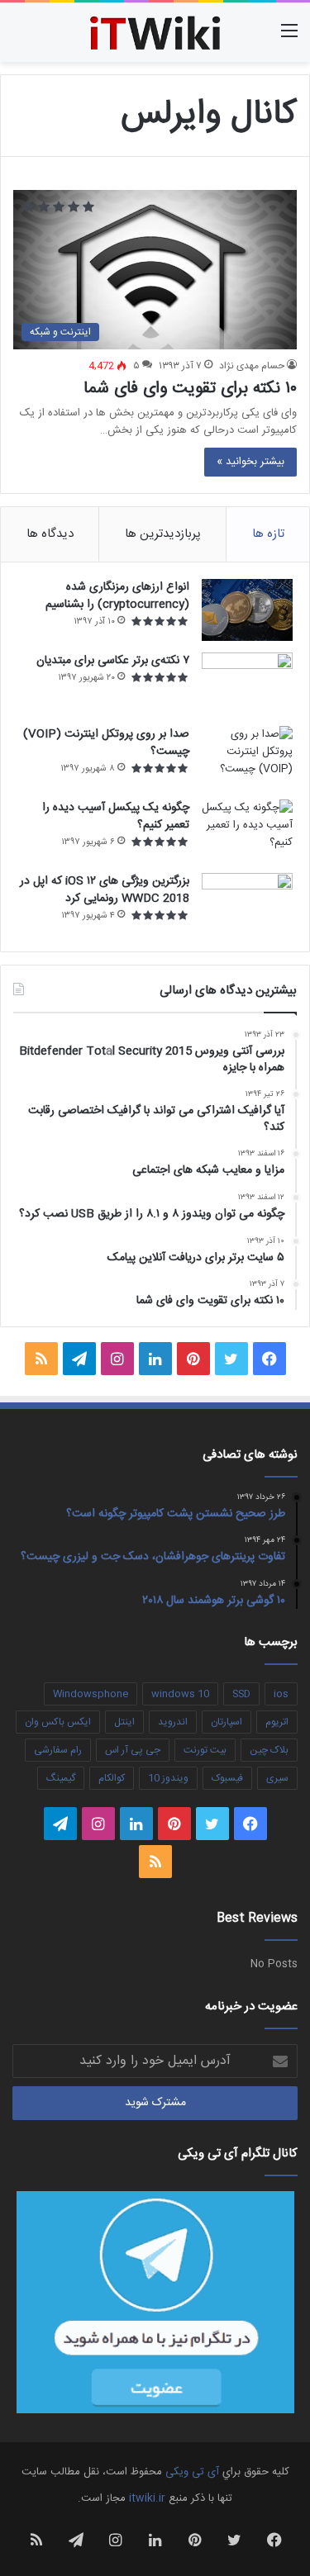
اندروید (173, 1722)
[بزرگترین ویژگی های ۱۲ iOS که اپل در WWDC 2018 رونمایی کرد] (247, 904)
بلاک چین (269, 1750)
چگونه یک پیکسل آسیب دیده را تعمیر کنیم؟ (116, 816)
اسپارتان (227, 1722)
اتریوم (277, 1722)
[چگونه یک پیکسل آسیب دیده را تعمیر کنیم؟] (247, 830)
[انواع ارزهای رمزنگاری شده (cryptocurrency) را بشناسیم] (247, 610)
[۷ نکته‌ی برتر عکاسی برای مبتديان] (247, 683)
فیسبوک (227, 1778)
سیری (277, 1778)
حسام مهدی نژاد (252, 366)
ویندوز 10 (168, 1778)
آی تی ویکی (192, 2472)
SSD (241, 1694)
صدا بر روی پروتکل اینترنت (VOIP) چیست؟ (106, 743)
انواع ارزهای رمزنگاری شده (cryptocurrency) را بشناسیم (117, 596)
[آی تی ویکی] (155, 32)
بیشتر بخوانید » (250, 462)
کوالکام (112, 1778)
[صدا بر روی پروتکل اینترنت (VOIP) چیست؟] (247, 757)
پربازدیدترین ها (163, 534)
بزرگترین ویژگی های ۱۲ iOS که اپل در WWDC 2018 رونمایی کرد (105, 890)
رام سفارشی (58, 1750)
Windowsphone (91, 1694)
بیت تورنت (205, 1750)
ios (281, 1694)
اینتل (124, 1722)
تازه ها (268, 534)
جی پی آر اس (133, 1750)
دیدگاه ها (50, 534)
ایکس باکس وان (58, 1722)
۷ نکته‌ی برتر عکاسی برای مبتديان (113, 661)
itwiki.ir (147, 2498)
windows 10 (180, 1694)
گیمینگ (61, 1778)
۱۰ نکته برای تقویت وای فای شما (190, 389)
